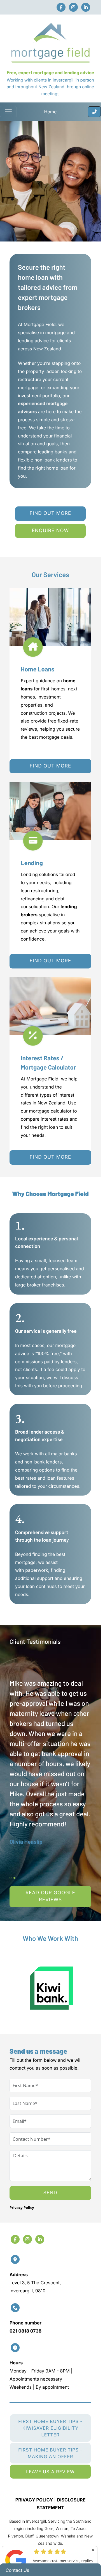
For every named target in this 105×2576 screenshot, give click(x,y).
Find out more (50, 513)
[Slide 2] (14, 1878)
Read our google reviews (50, 1896)
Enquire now (51, 531)
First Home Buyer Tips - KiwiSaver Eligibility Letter (50, 2428)
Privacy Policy (22, 2207)
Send (50, 2193)
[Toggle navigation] (8, 112)
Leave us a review (50, 2472)
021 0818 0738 (25, 2331)
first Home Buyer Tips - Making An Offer (50, 2453)
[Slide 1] (11, 1878)
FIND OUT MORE (50, 766)
